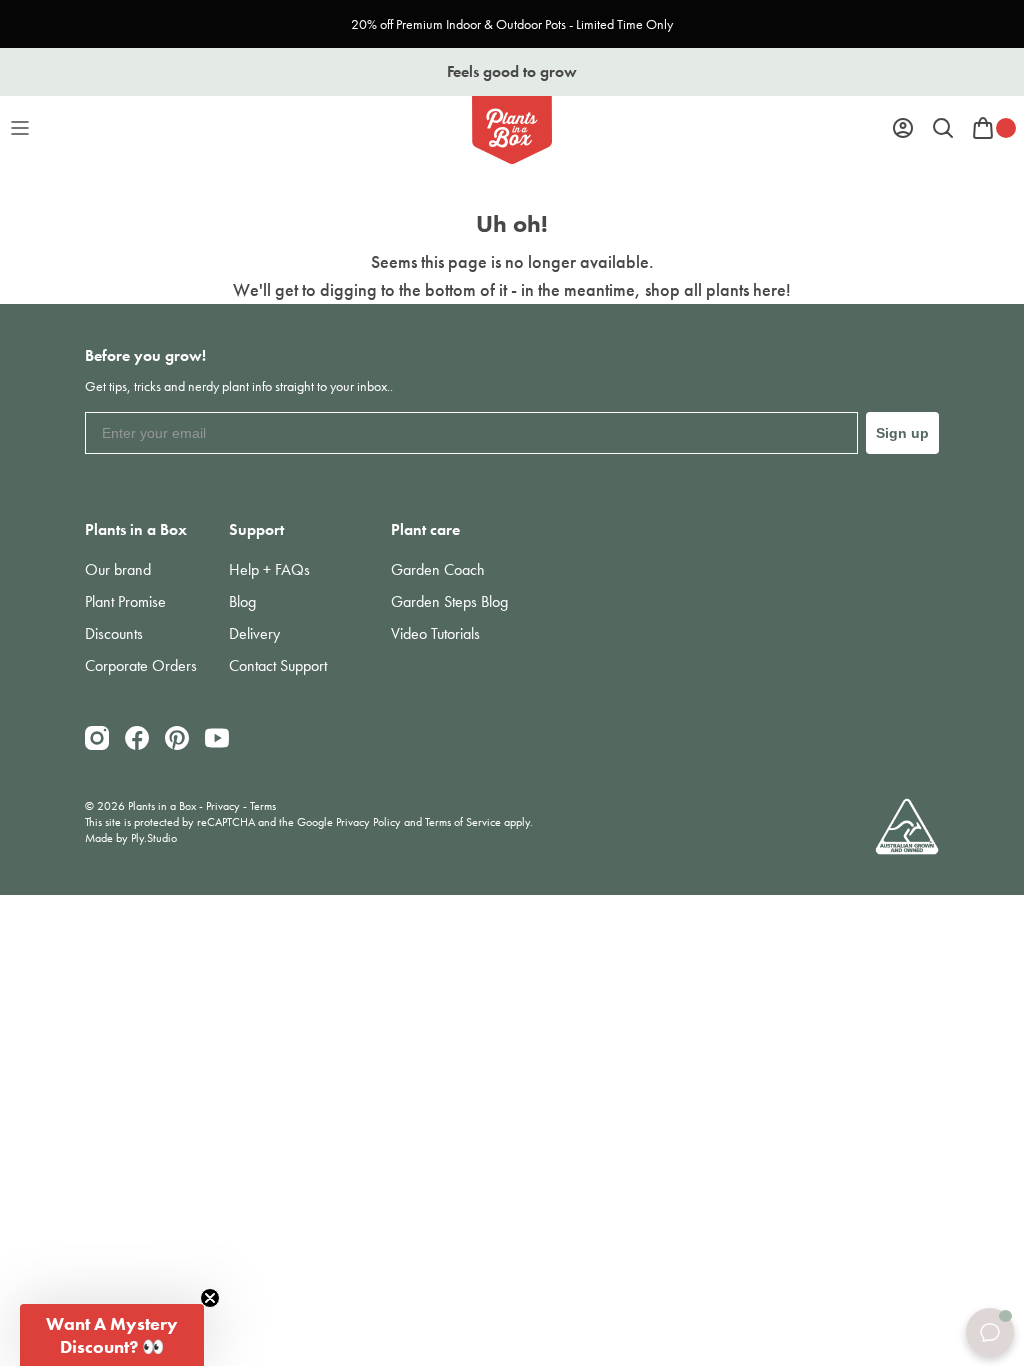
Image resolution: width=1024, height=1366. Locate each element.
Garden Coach (438, 569)
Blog (242, 601)
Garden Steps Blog (449, 601)
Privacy (223, 806)
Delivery (254, 633)
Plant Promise (125, 601)
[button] (112, 1335)
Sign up (902, 433)
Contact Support (278, 665)
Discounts (114, 633)
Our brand (118, 569)
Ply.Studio (154, 838)
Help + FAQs (269, 569)
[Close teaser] (210, 1298)
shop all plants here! (718, 289)
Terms (263, 806)
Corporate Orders (141, 665)
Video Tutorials (435, 633)
